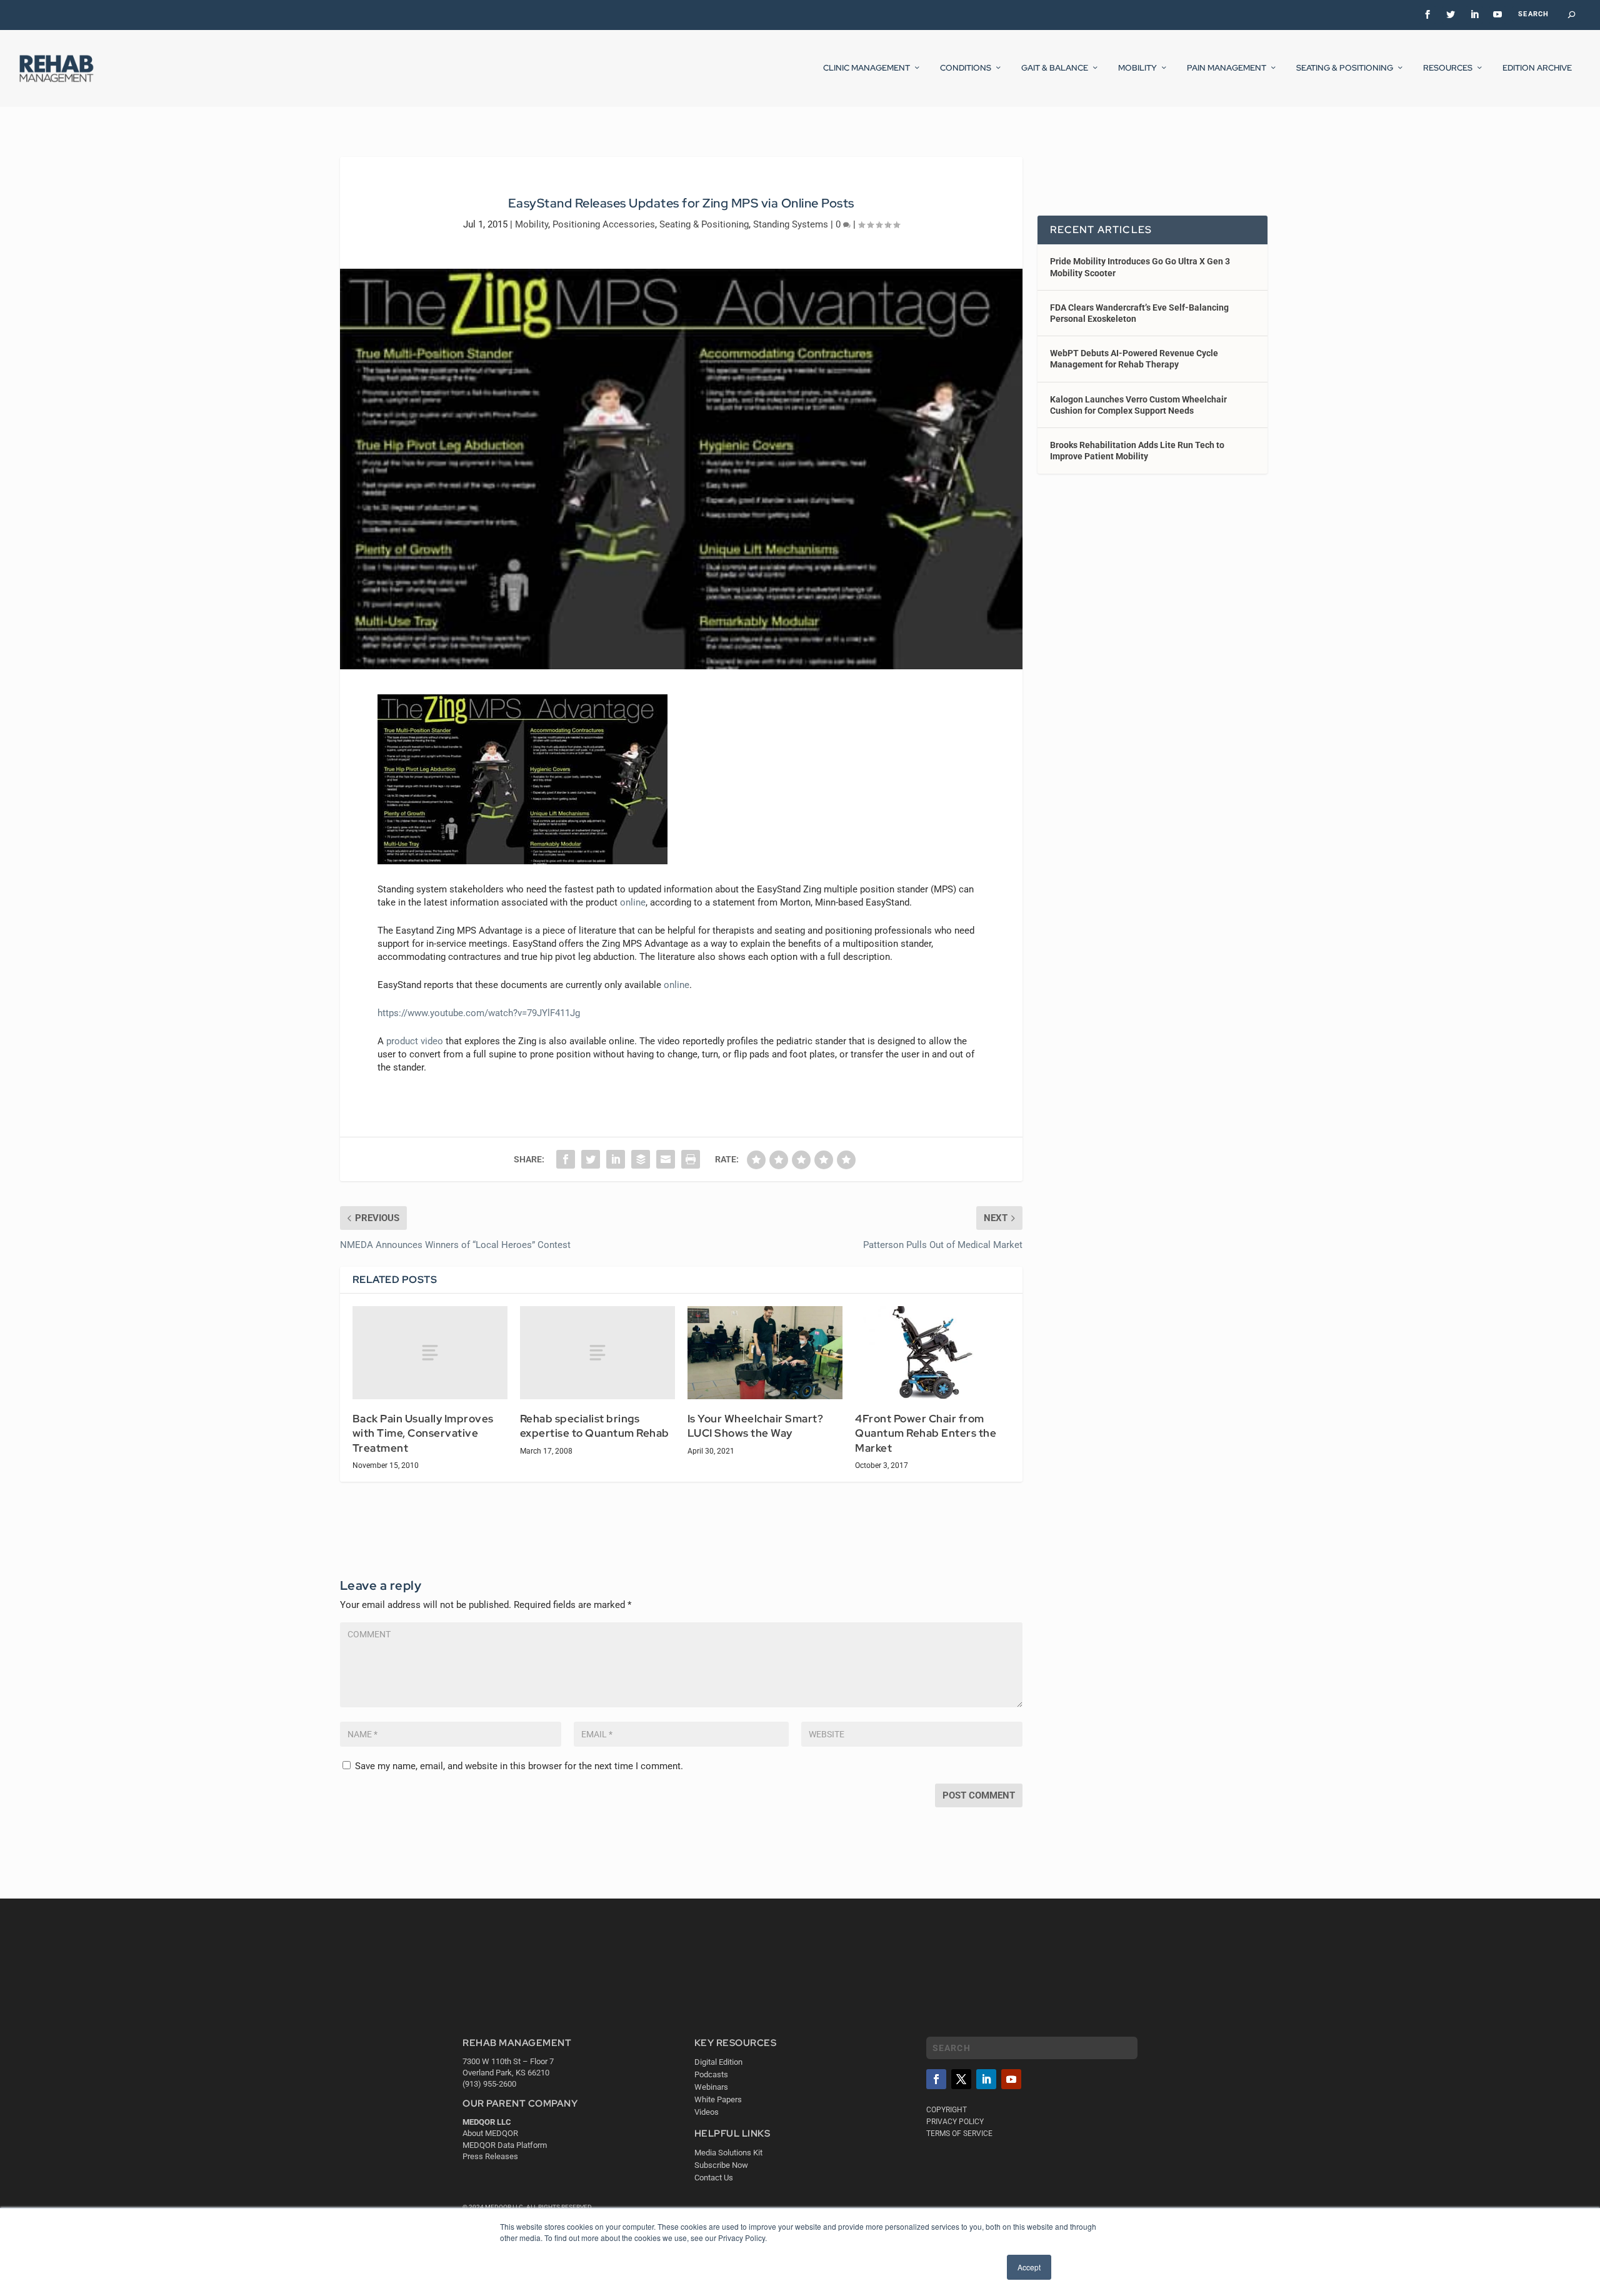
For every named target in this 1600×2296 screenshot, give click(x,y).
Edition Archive (1537, 68)
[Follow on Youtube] (1011, 2079)
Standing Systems (791, 224)
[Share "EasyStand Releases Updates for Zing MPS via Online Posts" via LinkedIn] (616, 1159)
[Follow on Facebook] (936, 2079)
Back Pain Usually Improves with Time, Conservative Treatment (423, 1433)
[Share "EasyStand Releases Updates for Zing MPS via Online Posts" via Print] (691, 1159)
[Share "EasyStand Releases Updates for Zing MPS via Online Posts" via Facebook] (566, 1159)
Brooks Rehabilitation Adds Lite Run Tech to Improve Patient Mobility (1137, 451)
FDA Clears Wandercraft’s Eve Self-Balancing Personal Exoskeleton (1139, 313)
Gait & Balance (1055, 68)
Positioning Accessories (604, 224)
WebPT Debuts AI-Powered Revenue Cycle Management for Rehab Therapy (1134, 359)
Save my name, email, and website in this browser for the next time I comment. (519, 1766)
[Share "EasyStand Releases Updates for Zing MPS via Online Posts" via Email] (666, 1159)
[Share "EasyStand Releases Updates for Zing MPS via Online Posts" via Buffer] (641, 1159)
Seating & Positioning (1345, 68)
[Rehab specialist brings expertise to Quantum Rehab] (597, 1353)
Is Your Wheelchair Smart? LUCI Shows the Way (756, 1426)
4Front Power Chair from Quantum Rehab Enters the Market (926, 1433)
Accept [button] (1029, 2267)
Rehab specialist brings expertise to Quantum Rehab (595, 1426)
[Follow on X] (961, 2079)
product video (415, 1041)
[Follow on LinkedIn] (986, 2079)
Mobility (1137, 68)
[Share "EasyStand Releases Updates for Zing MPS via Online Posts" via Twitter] (591, 1159)
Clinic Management (867, 68)
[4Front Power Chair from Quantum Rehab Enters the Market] (932, 1353)
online (633, 902)
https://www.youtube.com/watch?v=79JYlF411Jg (479, 1013)
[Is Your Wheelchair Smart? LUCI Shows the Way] (765, 1353)
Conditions (966, 68)
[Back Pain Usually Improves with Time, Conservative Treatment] (430, 1353)
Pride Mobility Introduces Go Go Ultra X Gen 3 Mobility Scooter (1140, 267)
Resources (1448, 68)
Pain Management (1227, 68)
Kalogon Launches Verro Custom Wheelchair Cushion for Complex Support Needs (1138, 405)
